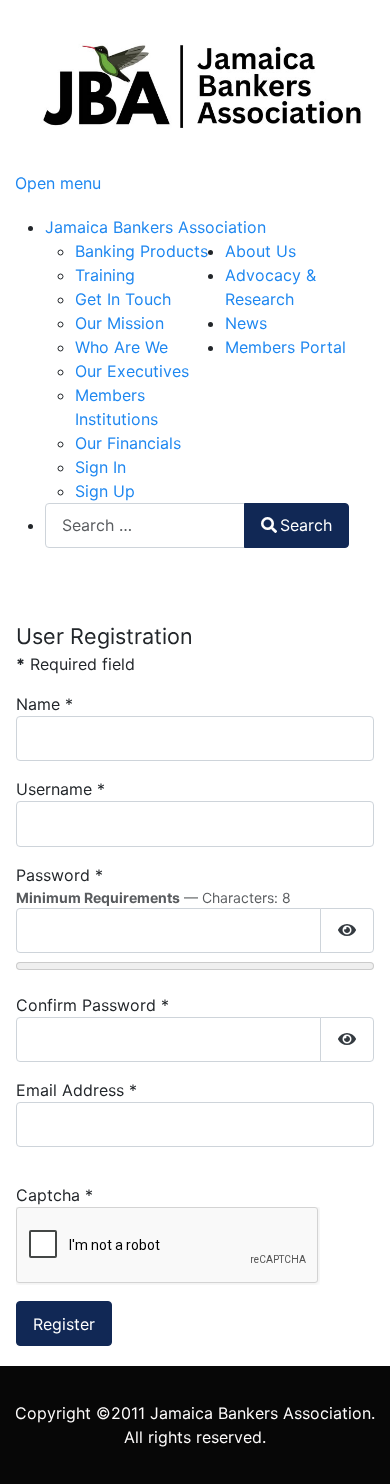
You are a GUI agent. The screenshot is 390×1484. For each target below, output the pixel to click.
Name (44, 704)
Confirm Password (92, 1005)
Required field (75, 664)
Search (306, 525)
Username (60, 789)
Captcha (54, 1195)
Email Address (76, 1090)
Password (59, 875)
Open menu (58, 183)
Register (64, 1324)
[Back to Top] (355, 1447)
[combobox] (145, 525)
